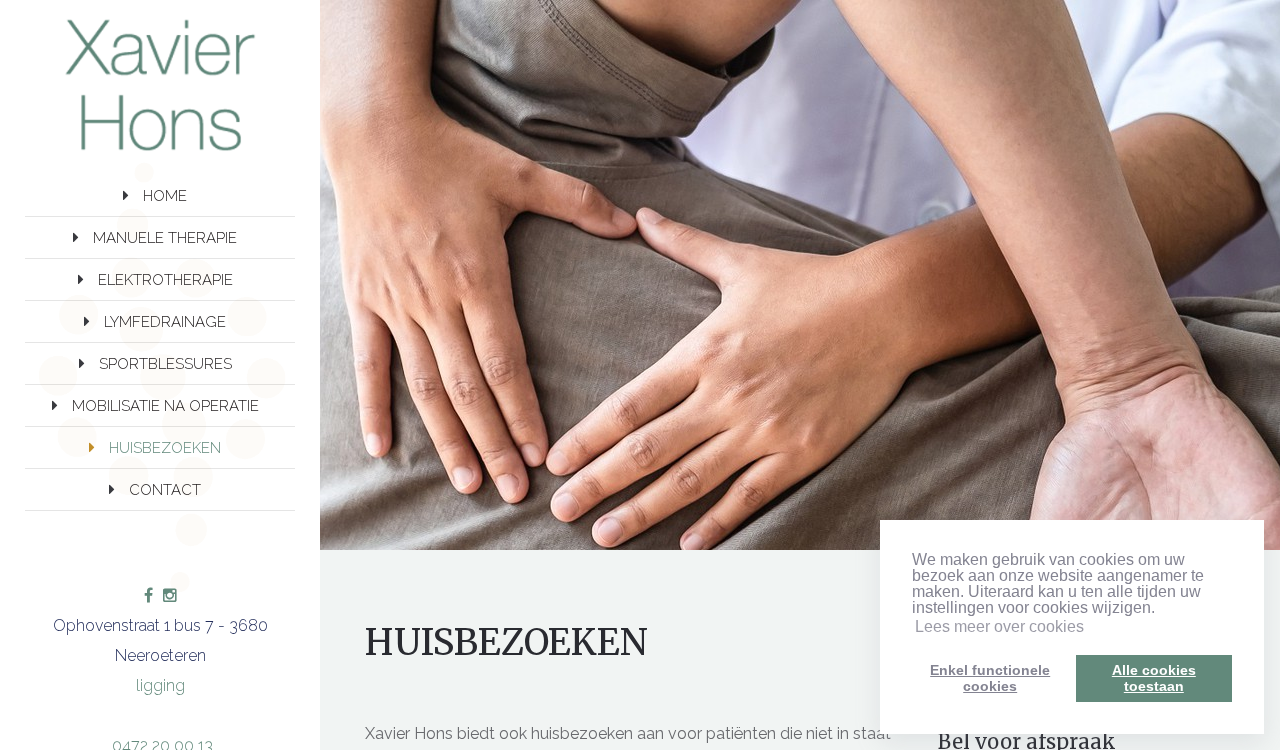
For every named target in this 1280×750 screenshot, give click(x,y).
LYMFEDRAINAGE (165, 322)
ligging (160, 685)
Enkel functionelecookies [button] (990, 678)
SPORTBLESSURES (165, 364)
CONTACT (165, 490)
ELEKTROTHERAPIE (165, 280)
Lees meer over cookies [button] (999, 626)
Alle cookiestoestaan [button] (1154, 678)
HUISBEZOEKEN (165, 448)
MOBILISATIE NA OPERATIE (165, 406)
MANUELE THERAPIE (165, 238)
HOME (165, 196)
